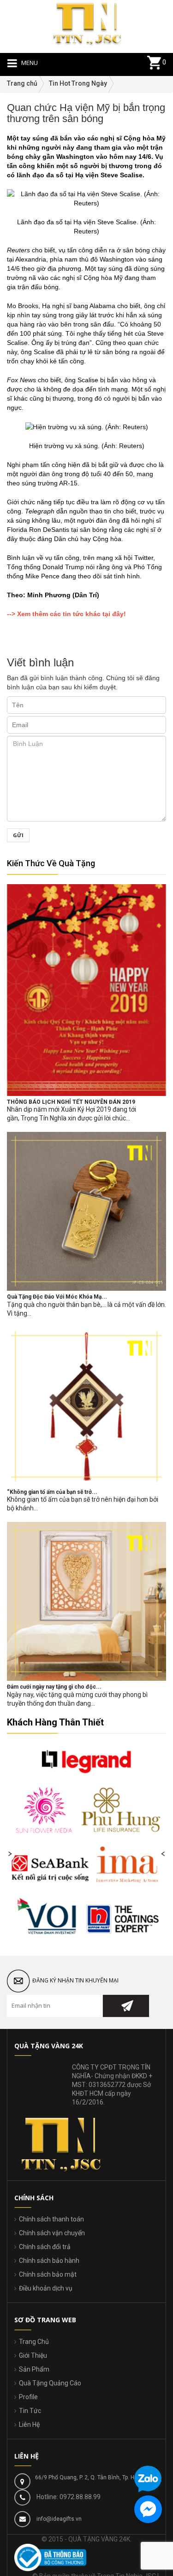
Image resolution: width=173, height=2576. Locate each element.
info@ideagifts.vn (59, 2519)
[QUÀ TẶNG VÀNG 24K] (87, 22)
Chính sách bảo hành (49, 2261)
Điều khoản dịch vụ (46, 2288)
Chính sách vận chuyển (52, 2233)
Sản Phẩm (34, 2369)
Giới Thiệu (33, 2355)
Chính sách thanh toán (51, 2219)
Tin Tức (30, 2411)
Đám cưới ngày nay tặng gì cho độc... (54, 1687)
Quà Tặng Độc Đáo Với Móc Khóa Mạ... (57, 1297)
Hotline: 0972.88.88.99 (69, 2497)
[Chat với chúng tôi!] (148, 2509)
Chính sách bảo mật (48, 2274)
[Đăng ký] (126, 2006)
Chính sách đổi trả (45, 2247)
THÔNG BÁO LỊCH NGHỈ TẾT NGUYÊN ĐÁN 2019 (71, 1102)
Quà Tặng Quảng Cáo (50, 2383)
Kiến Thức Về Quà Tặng (51, 863)
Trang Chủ (34, 2342)
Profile (28, 2397)
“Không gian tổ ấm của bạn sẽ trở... (52, 1492)
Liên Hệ (29, 2424)
